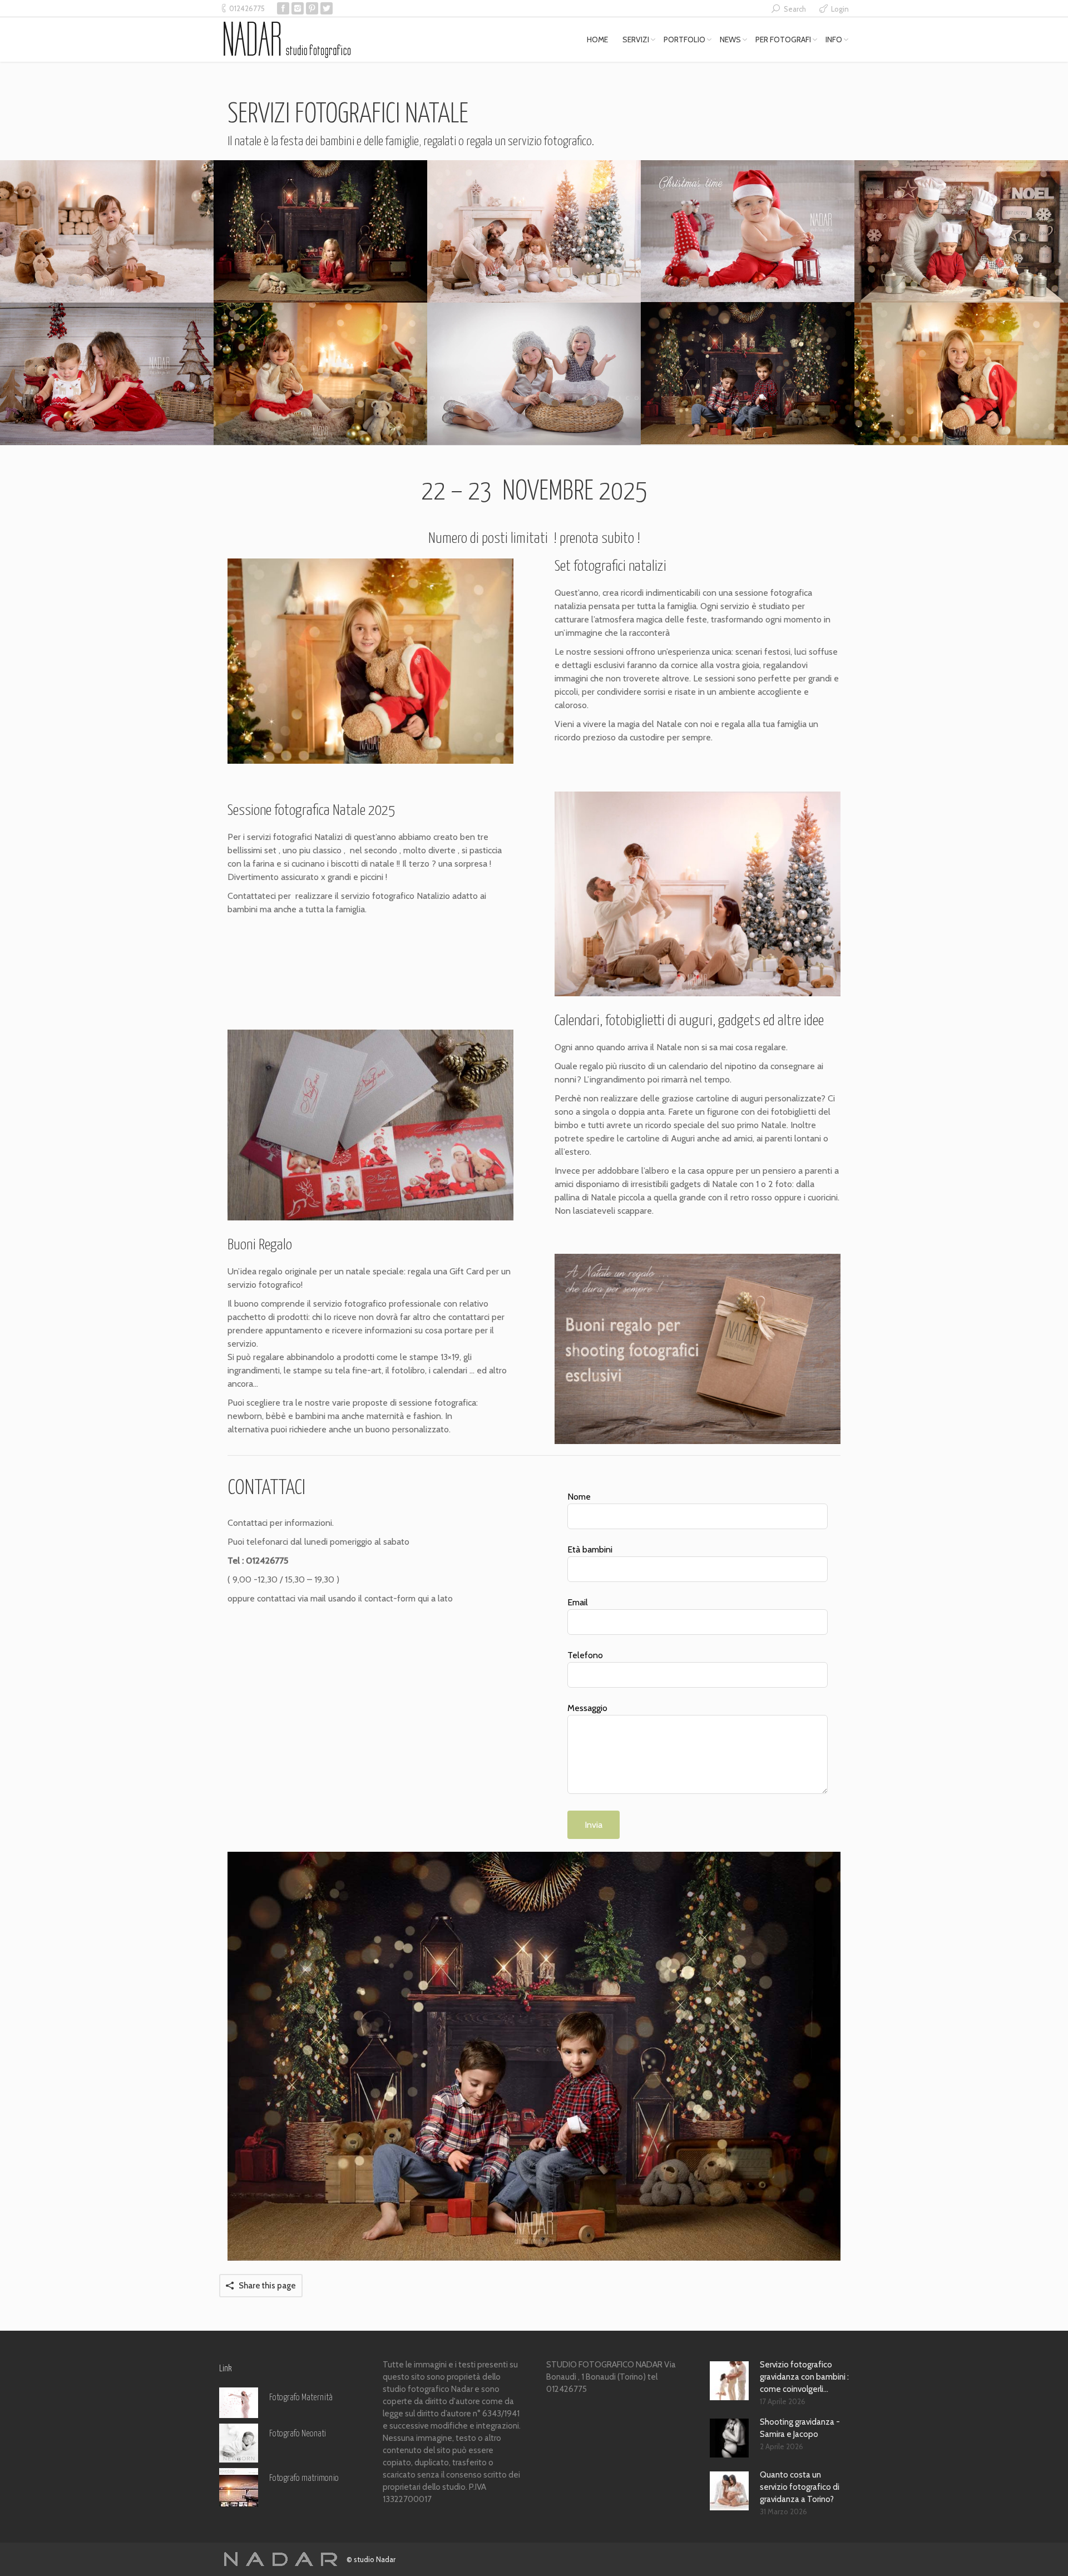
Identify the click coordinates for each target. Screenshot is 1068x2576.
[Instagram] (298, 8)
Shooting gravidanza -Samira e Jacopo (800, 2428)
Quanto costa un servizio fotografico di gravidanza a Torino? (800, 2487)
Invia (594, 1825)
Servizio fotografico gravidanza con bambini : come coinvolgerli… (804, 2377)
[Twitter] (327, 8)
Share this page (267, 2286)
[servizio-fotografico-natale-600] (748, 231)
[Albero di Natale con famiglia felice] (534, 231)
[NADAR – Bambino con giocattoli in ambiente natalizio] (107, 231)
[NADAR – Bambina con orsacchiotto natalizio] (961, 374)
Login (840, 9)
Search (795, 9)
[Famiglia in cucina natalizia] (961, 231)
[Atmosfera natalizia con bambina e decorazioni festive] (320, 231)
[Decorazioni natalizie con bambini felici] (748, 373)
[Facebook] (283, 8)
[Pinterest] (312, 8)
